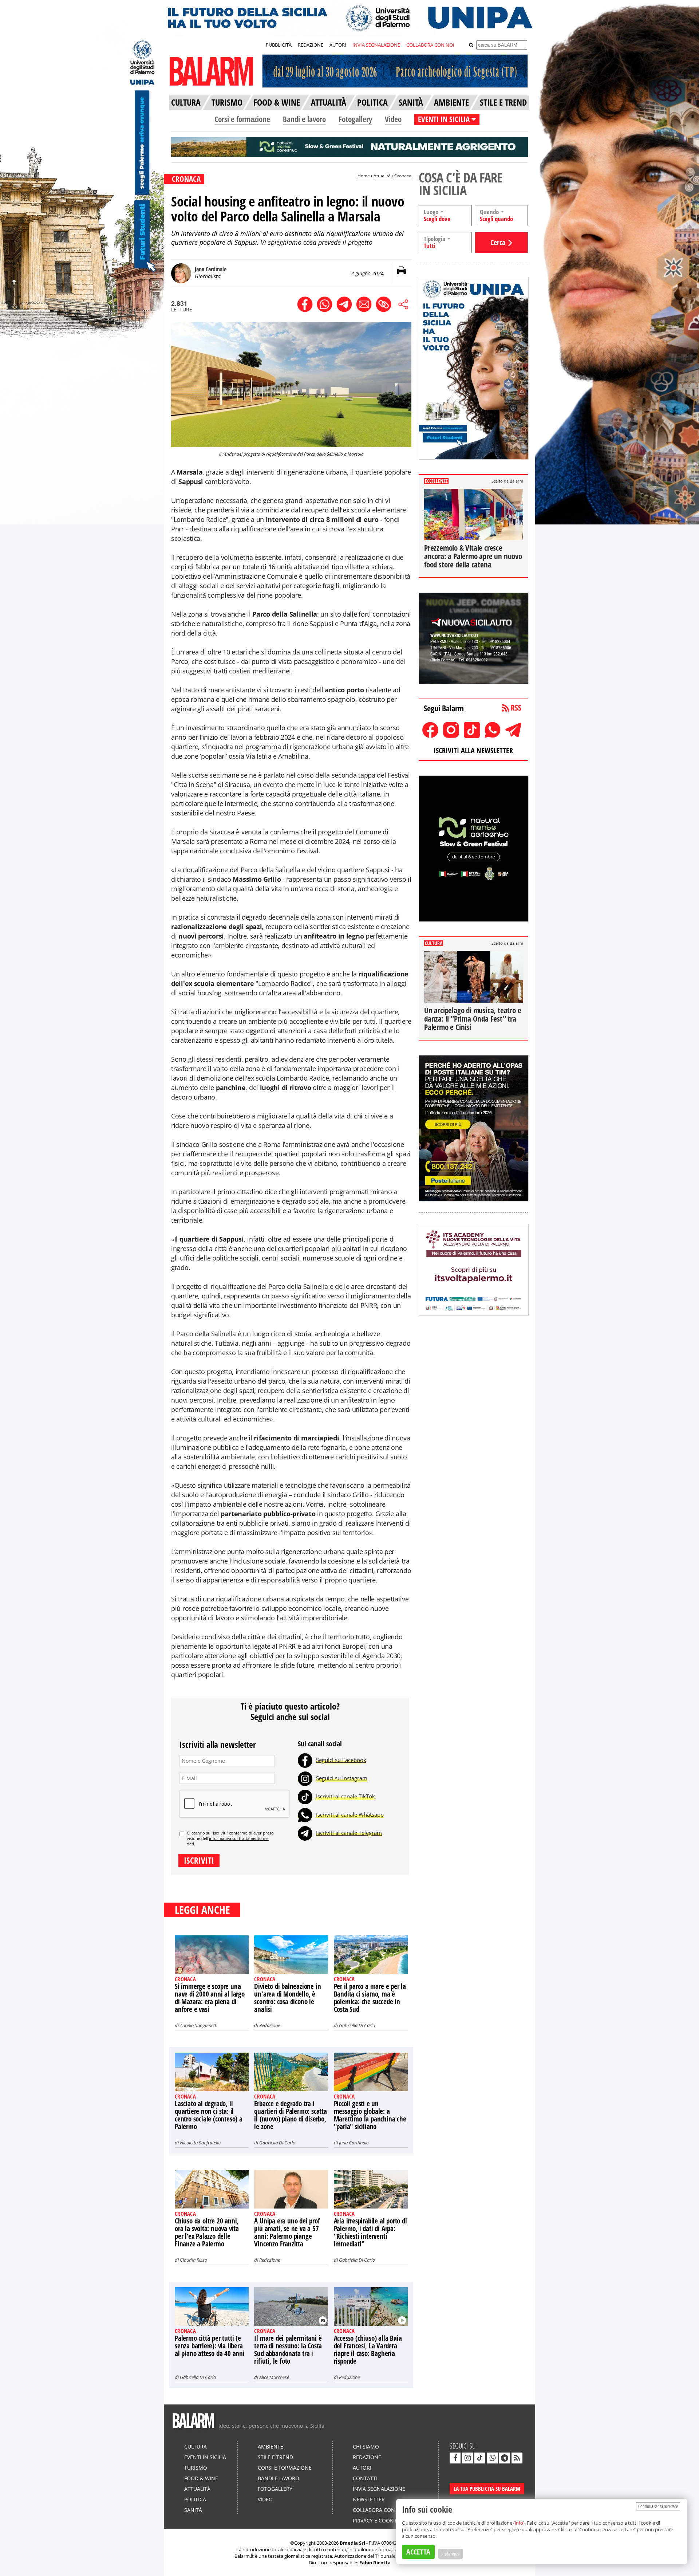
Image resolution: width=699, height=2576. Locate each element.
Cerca (498, 242)
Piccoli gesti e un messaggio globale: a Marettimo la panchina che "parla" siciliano (370, 2115)
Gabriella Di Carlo (357, 2025)
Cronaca (403, 176)
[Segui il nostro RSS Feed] (517, 2458)
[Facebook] (305, 1760)
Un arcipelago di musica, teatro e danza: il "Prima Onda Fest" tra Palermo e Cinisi (473, 1019)
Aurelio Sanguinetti (199, 2025)
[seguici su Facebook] (455, 2458)
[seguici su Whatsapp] (492, 2458)
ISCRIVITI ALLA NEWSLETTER (473, 750)
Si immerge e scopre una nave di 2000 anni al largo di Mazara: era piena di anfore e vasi (210, 1998)
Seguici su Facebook (341, 1760)
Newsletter (369, 2499)
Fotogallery (355, 119)
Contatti (365, 2478)
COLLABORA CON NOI (430, 45)
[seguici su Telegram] (505, 2458)
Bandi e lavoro (304, 119)
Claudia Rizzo (193, 2260)
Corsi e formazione (242, 119)
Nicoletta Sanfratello (200, 2143)
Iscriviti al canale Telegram (349, 1833)
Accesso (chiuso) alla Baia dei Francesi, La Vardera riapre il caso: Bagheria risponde (368, 2350)
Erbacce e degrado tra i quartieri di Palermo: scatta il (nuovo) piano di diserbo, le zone (290, 2115)
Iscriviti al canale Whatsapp (350, 1814)
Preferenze (451, 2554)
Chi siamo (366, 2447)
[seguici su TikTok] (480, 2458)
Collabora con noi (379, 2510)
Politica (195, 2499)
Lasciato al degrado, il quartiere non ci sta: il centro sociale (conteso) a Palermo (209, 2115)
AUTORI (338, 45)
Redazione (270, 2025)
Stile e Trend (275, 2457)
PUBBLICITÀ (279, 45)
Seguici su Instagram (342, 1778)
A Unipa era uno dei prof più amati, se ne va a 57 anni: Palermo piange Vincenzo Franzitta (287, 2232)
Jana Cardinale (354, 2143)
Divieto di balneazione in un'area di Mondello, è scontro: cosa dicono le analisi (287, 1998)
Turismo (196, 2468)
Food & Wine (201, 2478)
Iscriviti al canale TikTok (345, 1796)
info (519, 2523)
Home (364, 176)
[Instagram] (305, 1778)
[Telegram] (305, 1833)
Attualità (382, 176)
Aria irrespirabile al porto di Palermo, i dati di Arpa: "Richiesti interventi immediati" (370, 2232)
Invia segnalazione (379, 2489)
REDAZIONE (311, 45)
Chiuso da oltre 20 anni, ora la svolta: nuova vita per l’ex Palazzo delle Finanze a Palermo (207, 2232)
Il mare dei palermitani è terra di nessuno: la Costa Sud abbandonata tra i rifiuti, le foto (288, 2350)
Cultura (196, 2447)
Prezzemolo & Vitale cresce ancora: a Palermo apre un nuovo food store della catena (473, 556)
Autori (362, 2468)
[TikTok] (305, 1796)
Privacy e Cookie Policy (384, 2520)
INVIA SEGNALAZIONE (376, 45)
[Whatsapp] (305, 1814)
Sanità (193, 2510)
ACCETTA (418, 2552)
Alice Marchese (274, 2377)
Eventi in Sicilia (205, 2457)
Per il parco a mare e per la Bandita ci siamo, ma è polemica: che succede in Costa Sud (370, 1998)
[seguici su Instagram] (467, 2458)
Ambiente (270, 2447)
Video (393, 119)
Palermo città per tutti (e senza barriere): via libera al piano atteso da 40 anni (210, 2346)
